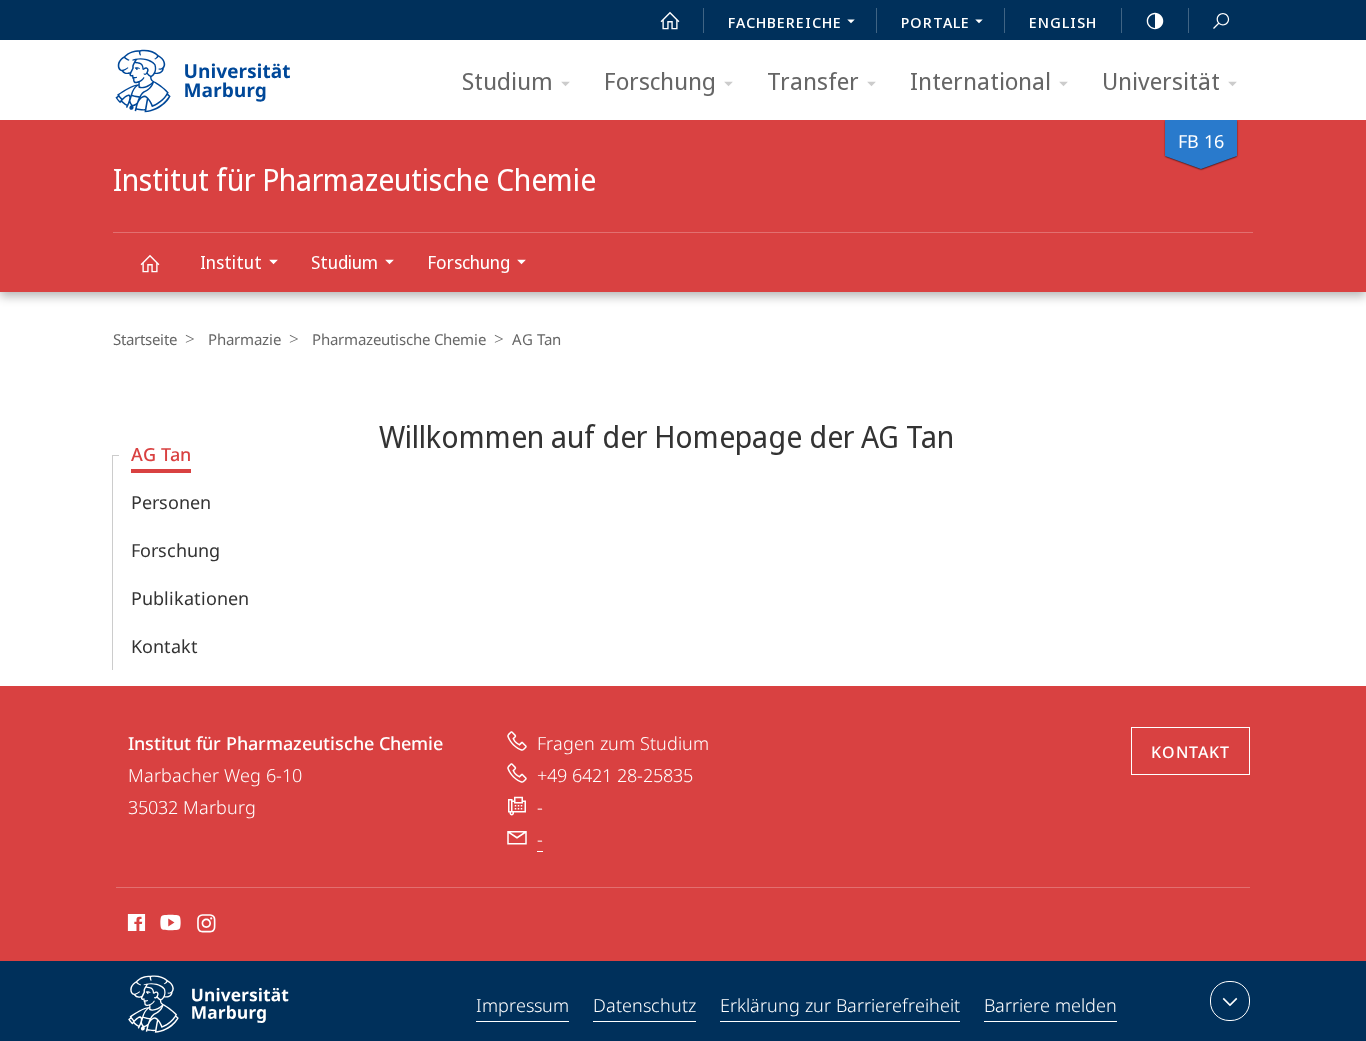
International (980, 80)
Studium (507, 80)
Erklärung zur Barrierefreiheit (840, 1005)
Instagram (207, 926)
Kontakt (164, 646)
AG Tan (161, 454)
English (1063, 22)
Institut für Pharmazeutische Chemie (149, 262)
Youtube (168, 926)
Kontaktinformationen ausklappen (1230, 1001)
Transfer (813, 80)
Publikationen (190, 598)
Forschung (660, 80)
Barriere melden (1050, 1005)
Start (670, 20)
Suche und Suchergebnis (1221, 20)
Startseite (145, 339)
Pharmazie (244, 339)
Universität (1161, 80)
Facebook (134, 926)
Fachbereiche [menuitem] (785, 22)
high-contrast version (1155, 20)
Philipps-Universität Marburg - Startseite (238, 74)
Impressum (522, 1005)
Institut (231, 262)
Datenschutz (644, 1005)
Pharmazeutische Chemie (399, 339)
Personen (171, 502)
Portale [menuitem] (935, 22)
